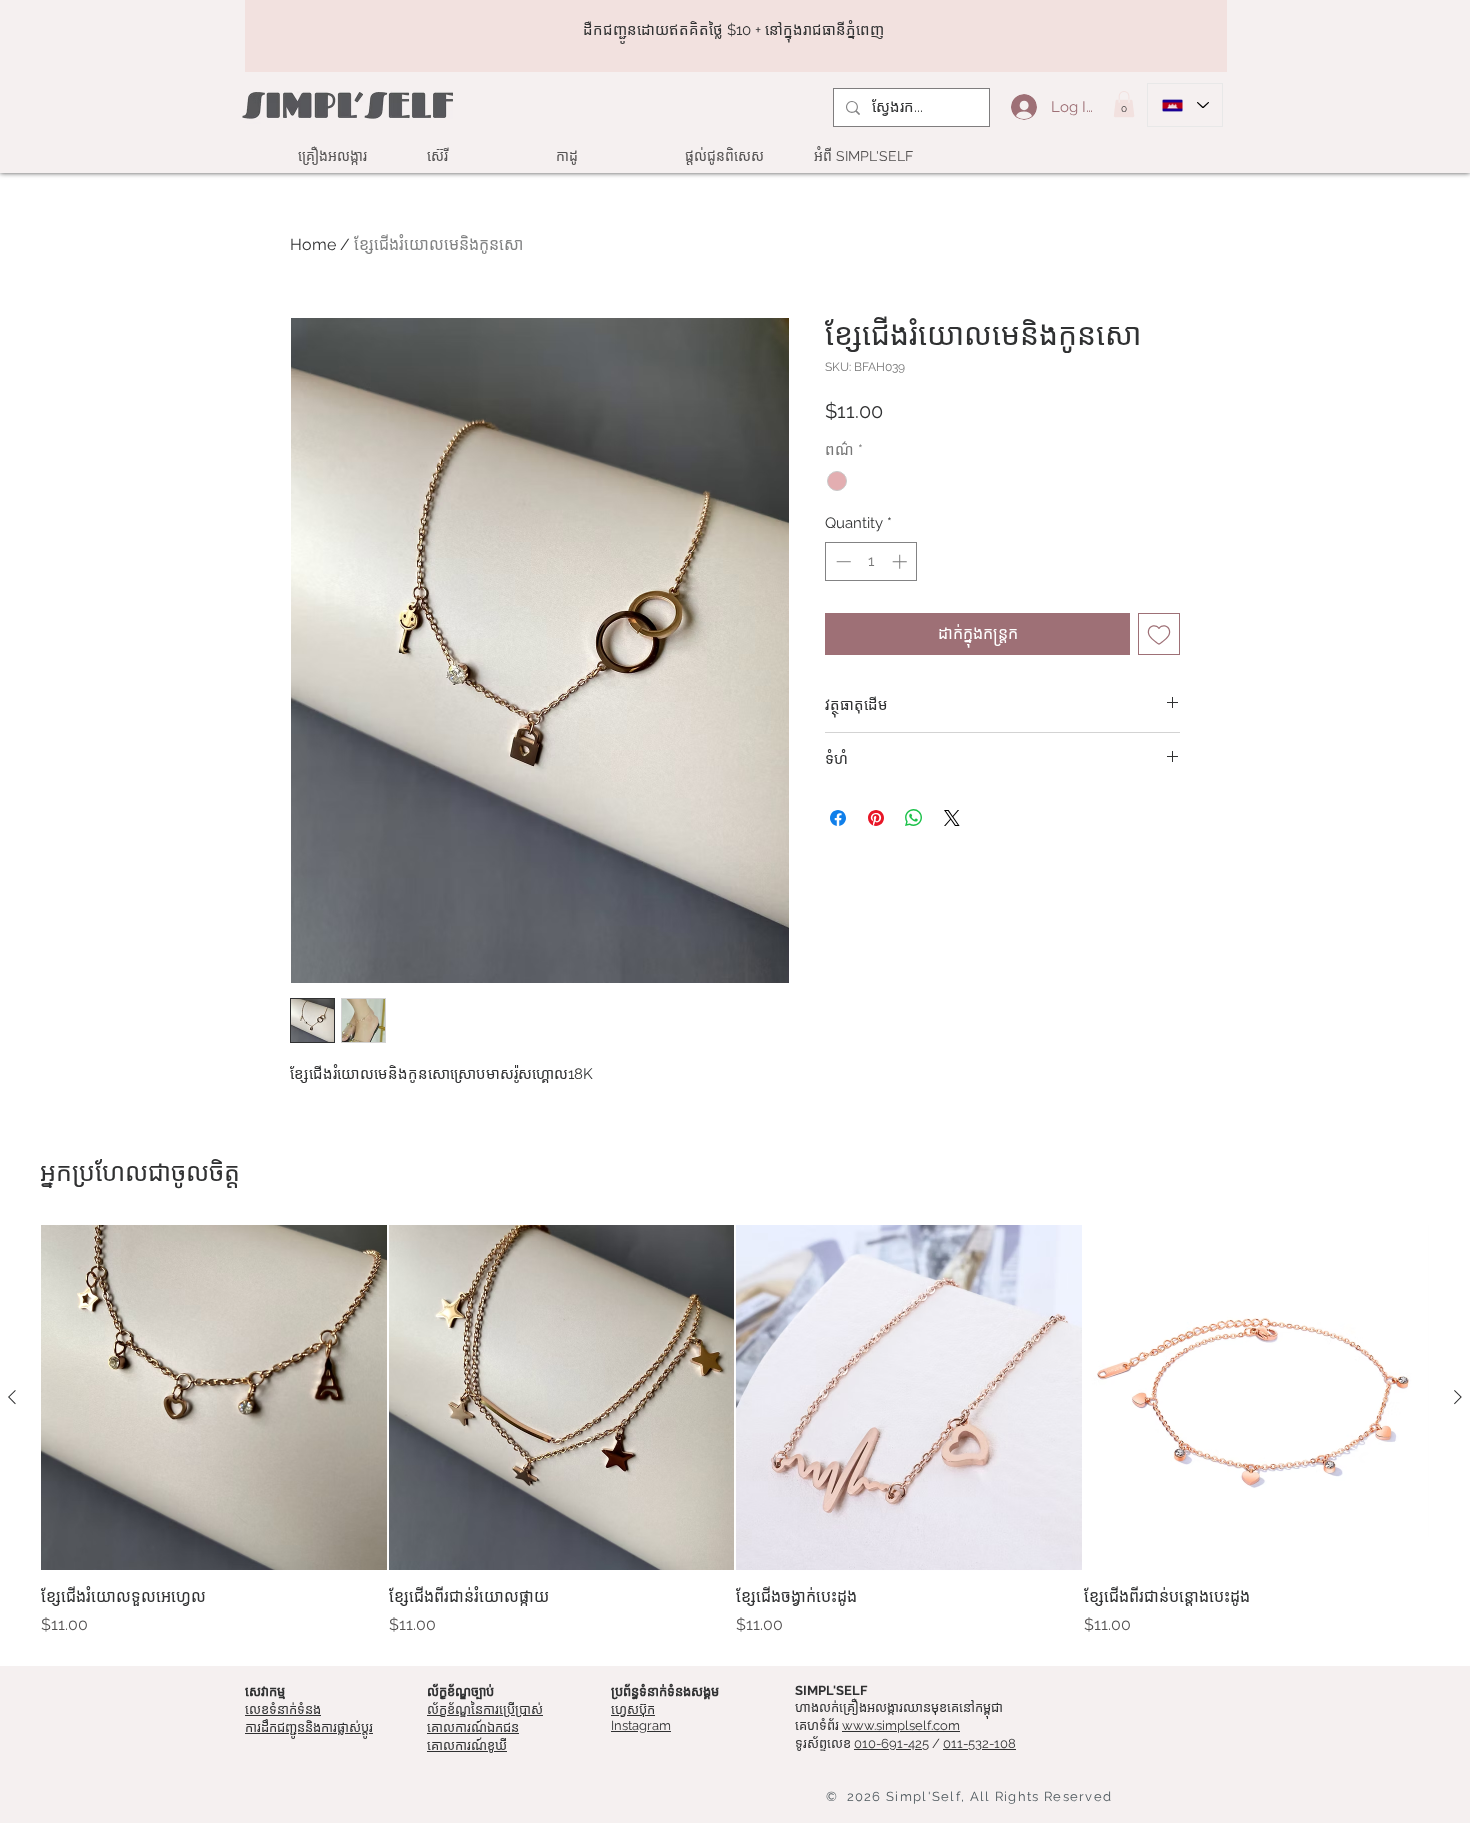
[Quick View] (214, 1398)
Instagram (641, 1725)
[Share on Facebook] (838, 818)
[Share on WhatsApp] (914, 818)
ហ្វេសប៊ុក (633, 1709)
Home (313, 244)
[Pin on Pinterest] (876, 818)
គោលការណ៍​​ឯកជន (473, 1727)
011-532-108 (979, 1743)
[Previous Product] (12, 1397)
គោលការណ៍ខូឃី (467, 1745)
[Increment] (901, 561)
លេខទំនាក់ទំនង (283, 1709)
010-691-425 (891, 1743)
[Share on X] (952, 818)
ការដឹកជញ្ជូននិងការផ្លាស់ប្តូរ (309, 1727)
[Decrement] (841, 561)
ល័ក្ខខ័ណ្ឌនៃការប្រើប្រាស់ (485, 1709)
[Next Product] (1458, 1397)
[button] (1124, 104)
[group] (735, 1431)
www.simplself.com (901, 1725)
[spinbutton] (871, 561)
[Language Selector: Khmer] (1185, 105)
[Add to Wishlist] (1159, 634)
